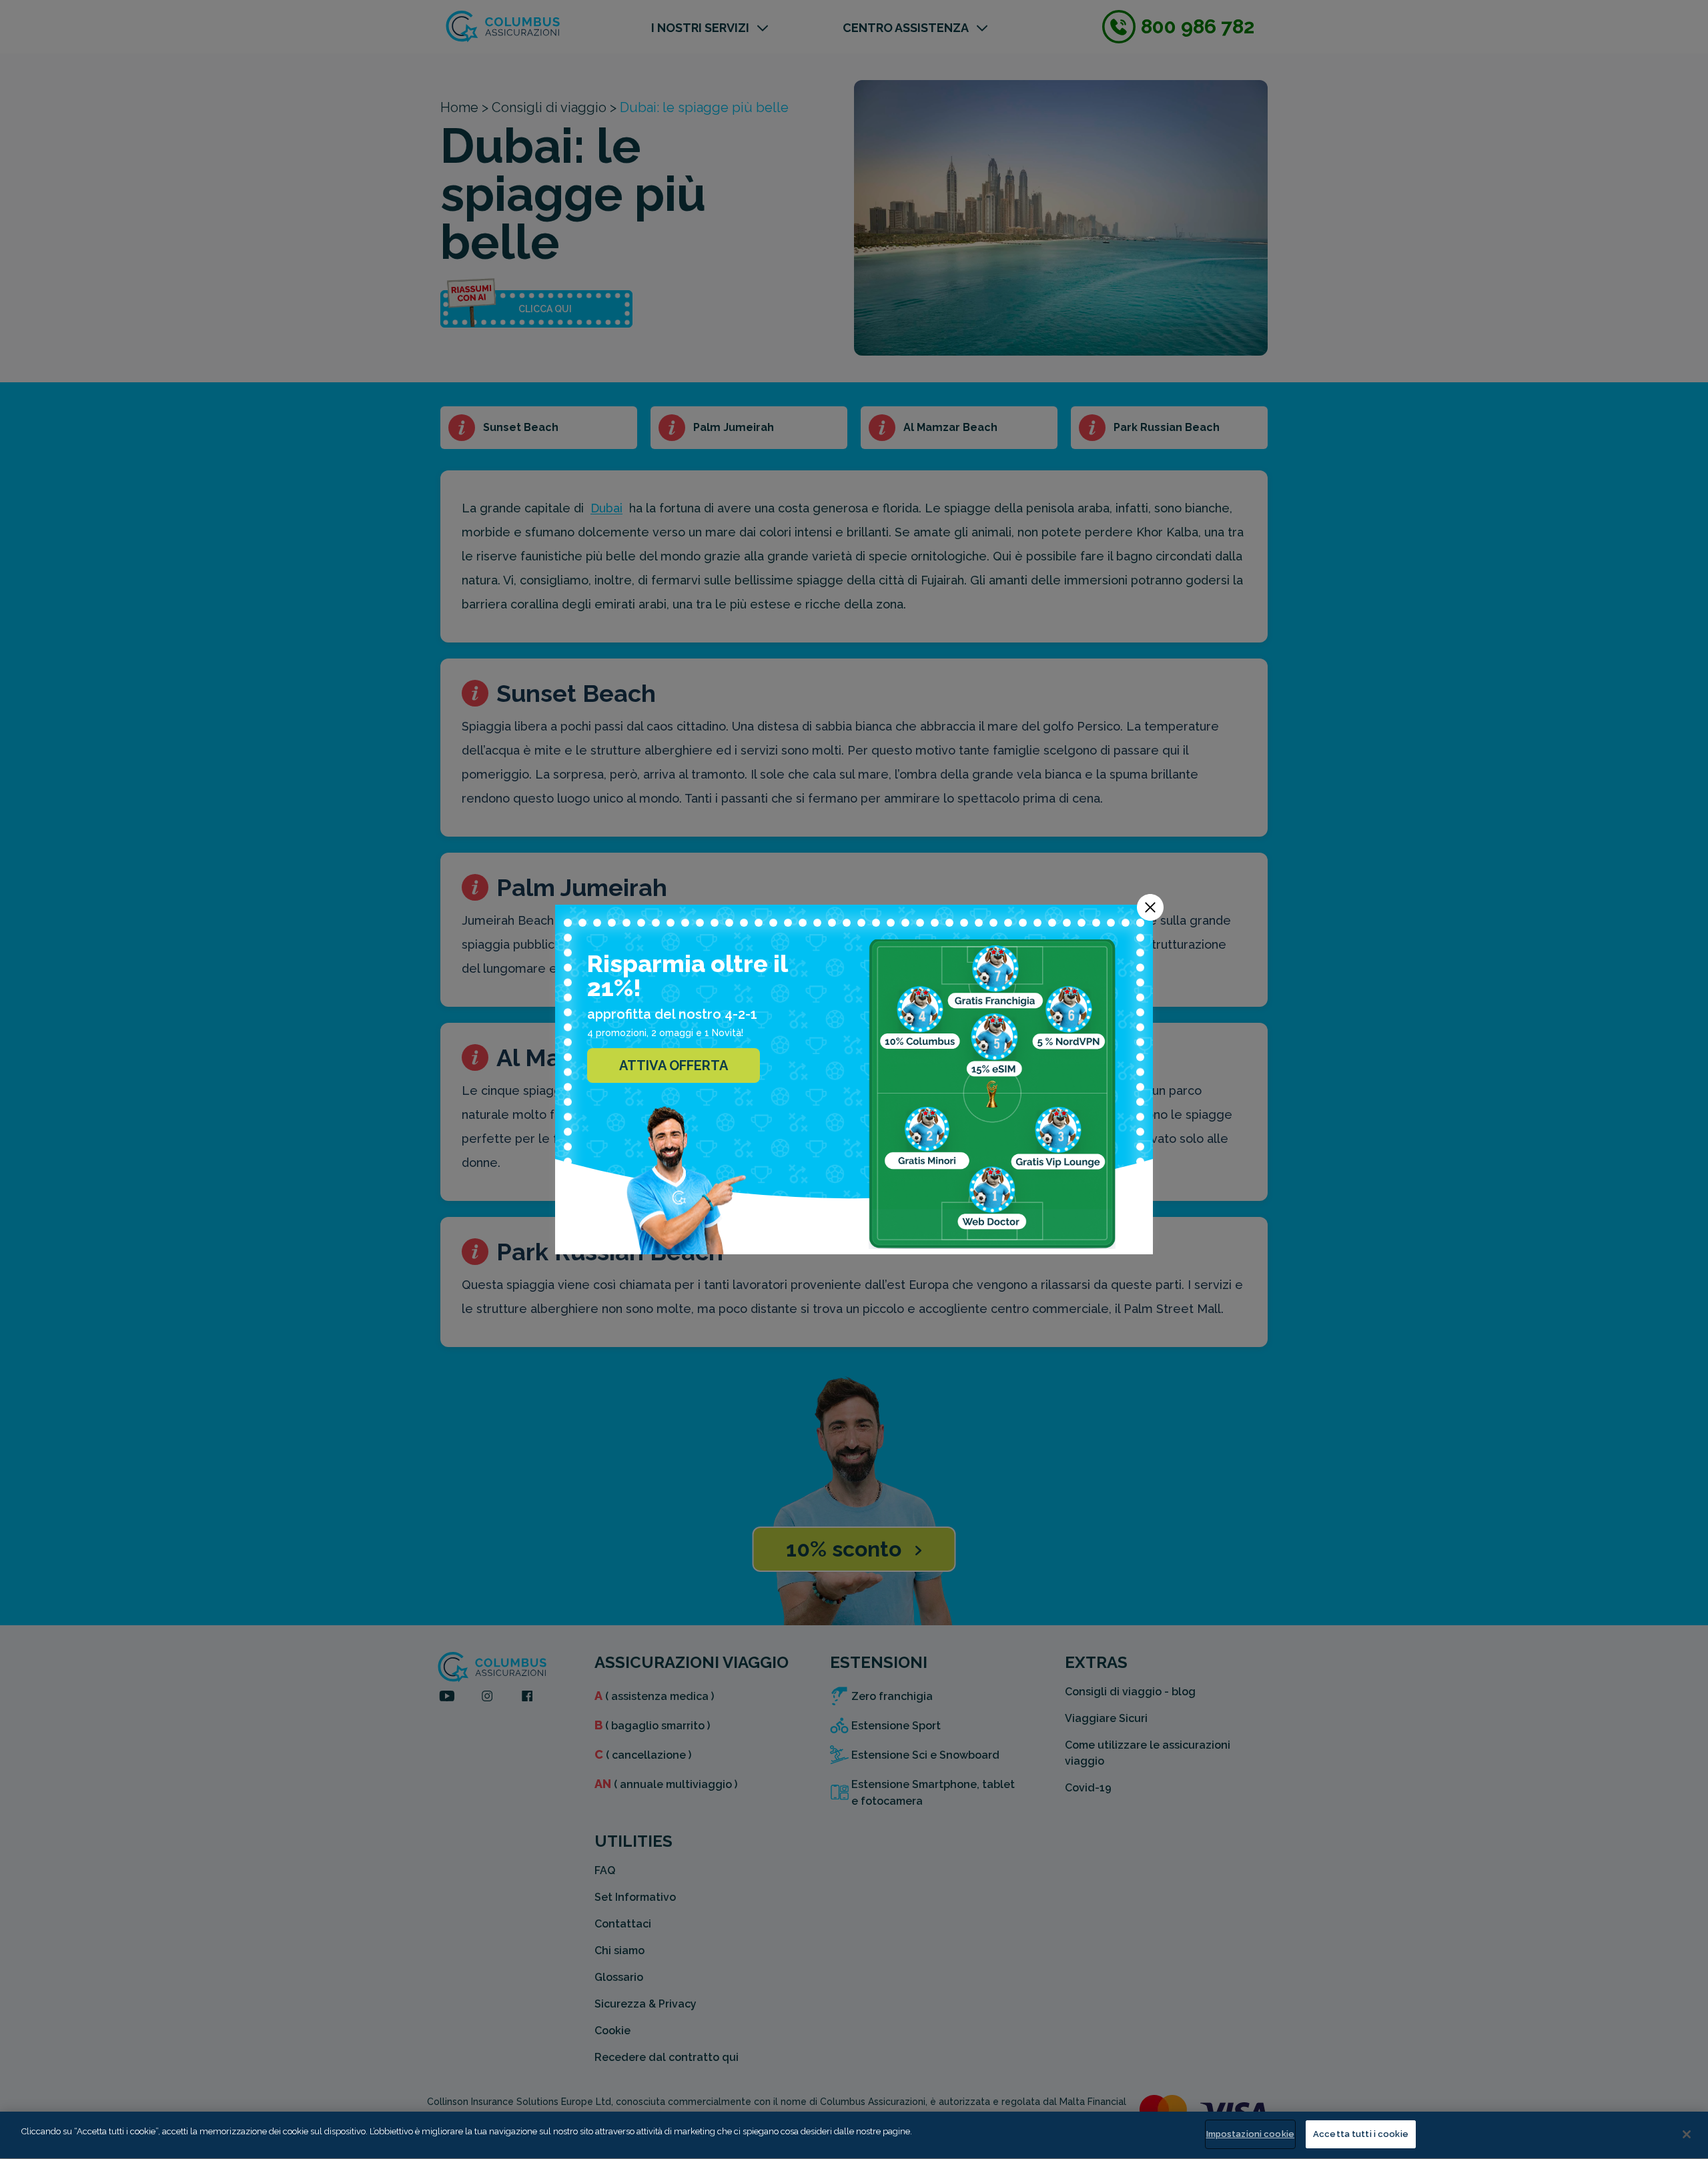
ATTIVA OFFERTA (674, 1065)
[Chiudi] (1687, 2134)
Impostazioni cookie (1250, 2134)
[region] (854, 2135)
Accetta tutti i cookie (1361, 2134)
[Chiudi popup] (1150, 907)
